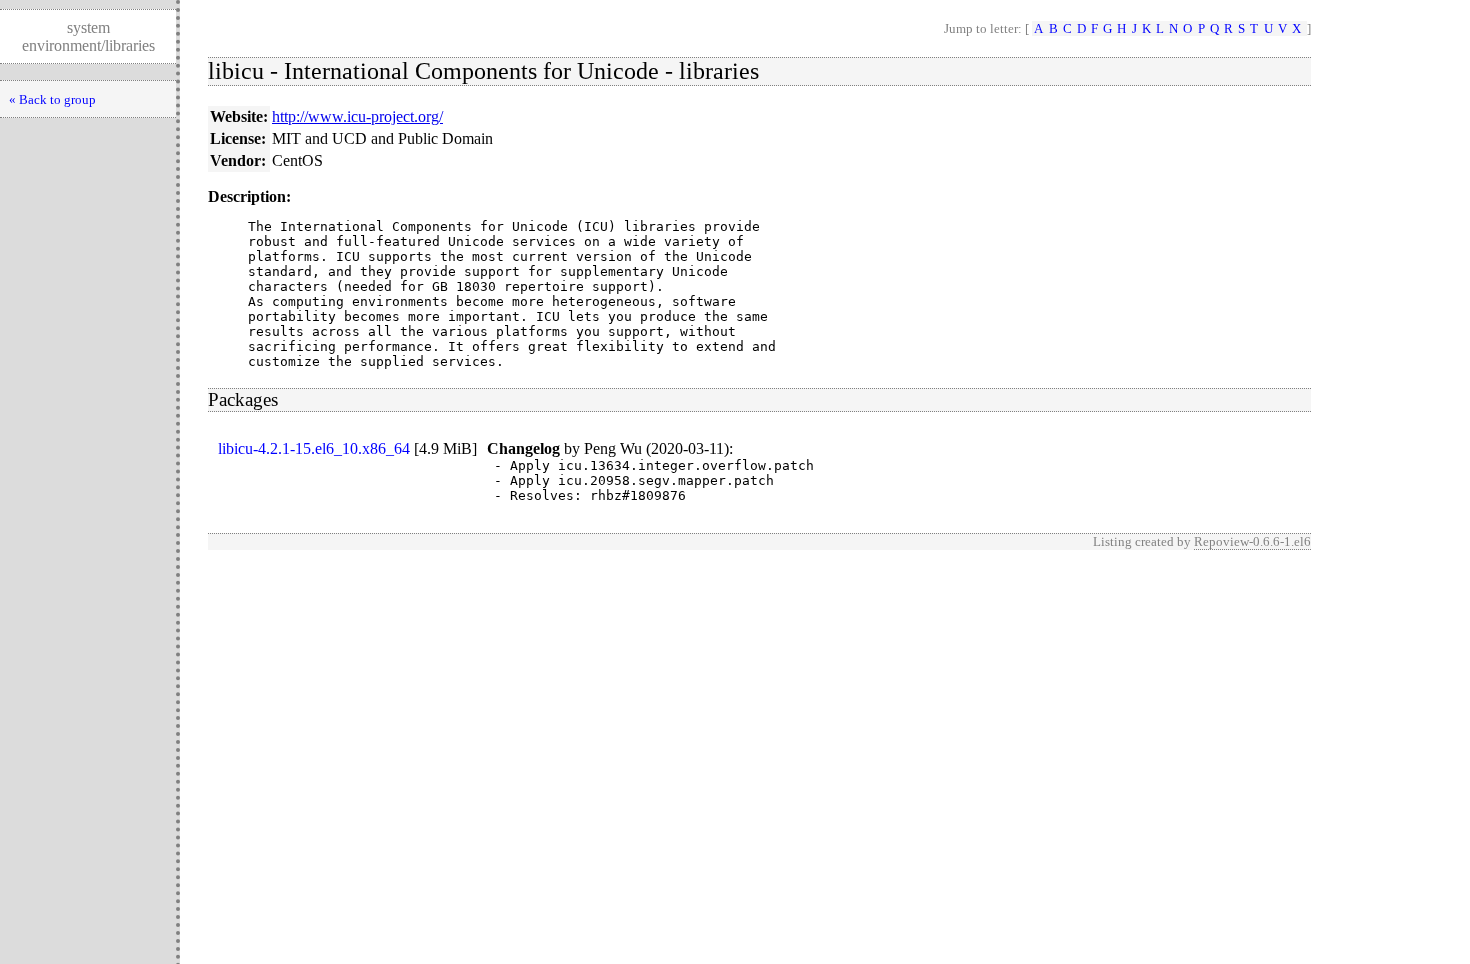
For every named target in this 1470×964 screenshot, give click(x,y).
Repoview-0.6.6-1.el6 (1252, 541)
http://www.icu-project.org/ (357, 116)
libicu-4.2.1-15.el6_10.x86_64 (314, 448)
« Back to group (52, 99)
